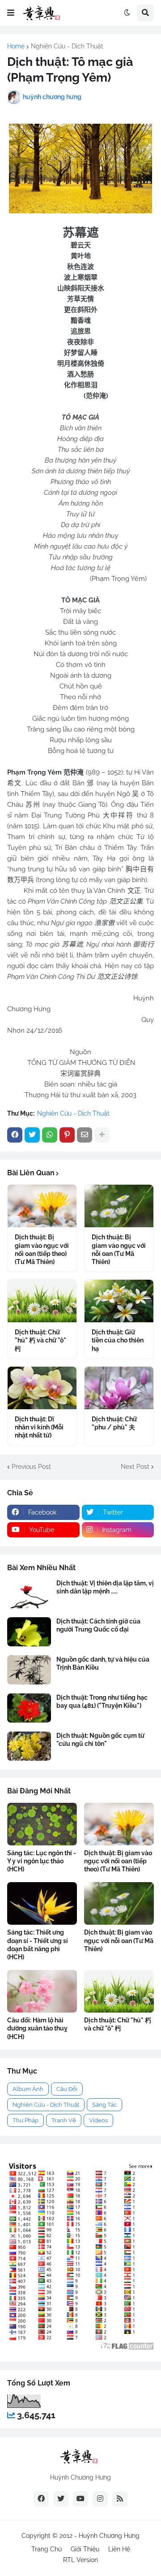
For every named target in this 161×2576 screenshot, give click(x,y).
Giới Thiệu (85, 2549)
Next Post (135, 1467)
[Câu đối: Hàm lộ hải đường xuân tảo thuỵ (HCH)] (42, 1991)
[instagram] (100, 2499)
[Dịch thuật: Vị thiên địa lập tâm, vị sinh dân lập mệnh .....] (29, 1594)
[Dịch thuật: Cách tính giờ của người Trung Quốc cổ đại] (29, 1632)
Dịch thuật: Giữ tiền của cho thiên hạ (118, 1340)
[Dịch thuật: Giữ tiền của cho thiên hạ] (119, 1301)
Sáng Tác (104, 2105)
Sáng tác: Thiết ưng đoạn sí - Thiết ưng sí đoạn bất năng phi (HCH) (38, 1945)
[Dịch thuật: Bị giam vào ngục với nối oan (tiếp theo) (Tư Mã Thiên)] (42, 1206)
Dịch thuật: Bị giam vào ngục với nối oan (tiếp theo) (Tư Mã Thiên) (42, 1249)
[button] (11, 13)
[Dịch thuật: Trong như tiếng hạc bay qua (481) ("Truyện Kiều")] (29, 1708)
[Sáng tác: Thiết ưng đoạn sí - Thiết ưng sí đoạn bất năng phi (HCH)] (42, 1903)
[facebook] (41, 2499)
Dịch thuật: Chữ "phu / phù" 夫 (114, 1423)
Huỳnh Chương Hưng (109, 2536)
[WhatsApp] (50, 1135)
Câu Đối (67, 2089)
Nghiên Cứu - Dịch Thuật (67, 46)
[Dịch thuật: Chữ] (42, 1301)
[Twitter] (32, 1135)
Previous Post (31, 1467)
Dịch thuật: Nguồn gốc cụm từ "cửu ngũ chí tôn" (100, 1740)
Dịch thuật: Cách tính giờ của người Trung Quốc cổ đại (98, 1625)
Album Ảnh (28, 2089)
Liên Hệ (119, 2549)
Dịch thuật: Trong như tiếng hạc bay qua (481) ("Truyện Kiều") (102, 1701)
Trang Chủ (47, 2549)
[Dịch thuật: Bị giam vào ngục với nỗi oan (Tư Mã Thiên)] (119, 1206)
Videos (98, 2120)
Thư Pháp (25, 2120)
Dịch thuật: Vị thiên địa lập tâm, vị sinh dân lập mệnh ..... (105, 1587)
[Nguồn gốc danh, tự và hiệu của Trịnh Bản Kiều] (29, 1670)
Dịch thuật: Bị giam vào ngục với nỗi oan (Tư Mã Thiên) (119, 1249)
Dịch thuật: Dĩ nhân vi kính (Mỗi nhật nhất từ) (39, 1427)
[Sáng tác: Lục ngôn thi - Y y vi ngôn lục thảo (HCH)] (42, 1824)
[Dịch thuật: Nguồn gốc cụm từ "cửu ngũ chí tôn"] (29, 1746)
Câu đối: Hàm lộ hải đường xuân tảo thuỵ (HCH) (37, 2028)
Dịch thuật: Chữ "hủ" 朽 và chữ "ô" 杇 (40, 1340)
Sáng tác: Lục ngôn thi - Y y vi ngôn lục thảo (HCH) (42, 1861)
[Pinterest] (67, 1135)
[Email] (85, 1135)
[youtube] (80, 2499)
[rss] (120, 2499)
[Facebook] (15, 1135)
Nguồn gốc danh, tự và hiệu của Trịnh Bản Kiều (103, 1663)
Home (16, 46)
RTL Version (80, 2560)
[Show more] (102, 1135)
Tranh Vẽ (64, 2120)
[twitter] (61, 2499)
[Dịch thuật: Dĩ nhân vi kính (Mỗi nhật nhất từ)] (42, 1388)
